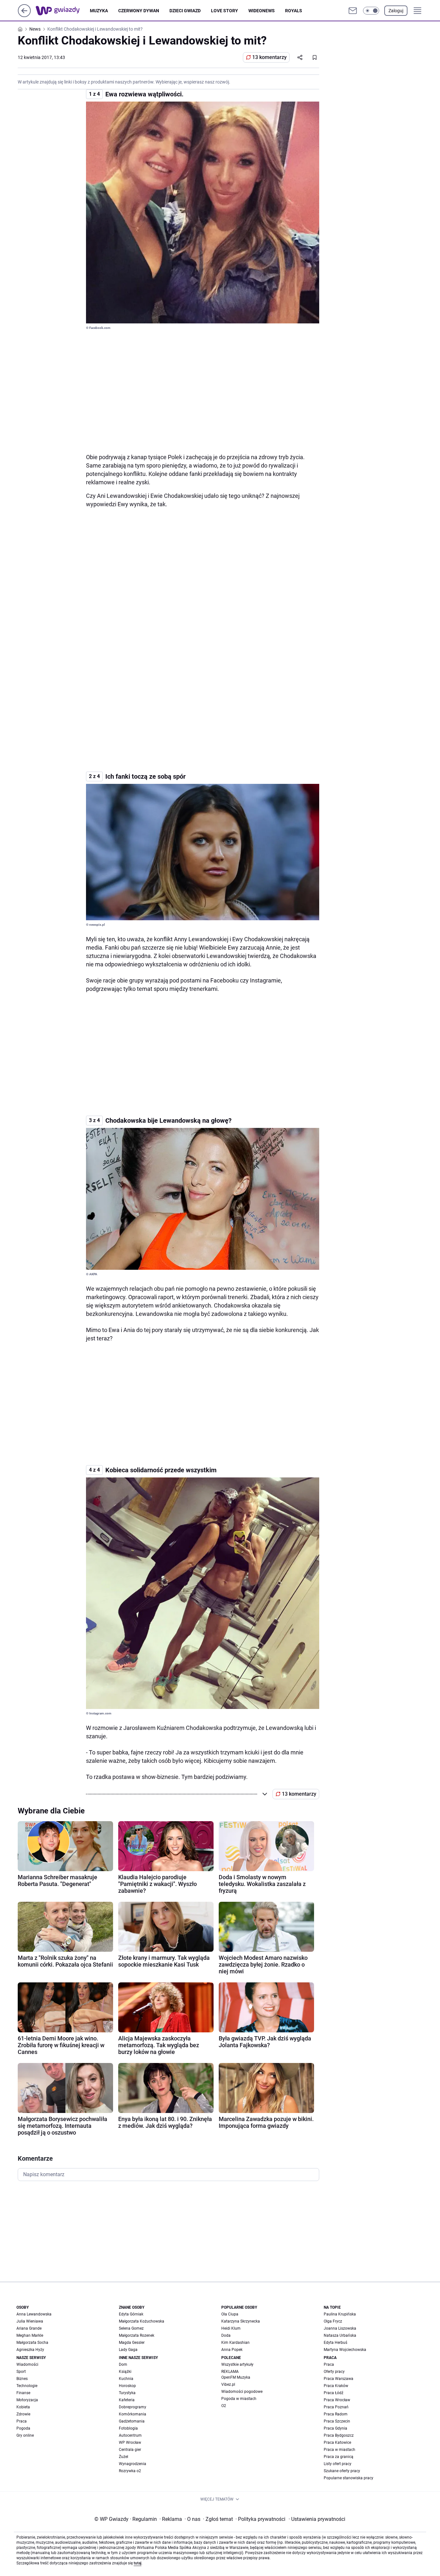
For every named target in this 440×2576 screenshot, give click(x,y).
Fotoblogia (128, 2428)
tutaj (138, 2563)
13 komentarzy (269, 57)
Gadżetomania (132, 2421)
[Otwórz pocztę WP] (353, 11)
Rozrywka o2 (130, 2471)
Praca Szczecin (337, 2421)
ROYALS (294, 11)
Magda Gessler (132, 2343)
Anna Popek (232, 2350)
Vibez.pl (228, 2384)
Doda (226, 2335)
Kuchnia (126, 2379)
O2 (224, 2406)
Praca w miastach (340, 2450)
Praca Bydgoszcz (339, 2435)
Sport (21, 2372)
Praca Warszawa (339, 2379)
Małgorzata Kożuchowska (142, 2321)
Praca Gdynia (335, 2428)
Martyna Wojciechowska (345, 2350)
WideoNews (262, 11)
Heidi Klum (231, 2328)
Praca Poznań (336, 2407)
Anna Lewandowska (34, 2314)
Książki (125, 2372)
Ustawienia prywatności (317, 2519)
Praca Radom (336, 2414)
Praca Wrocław (337, 2400)
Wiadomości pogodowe (242, 2392)
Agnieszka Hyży (30, 2350)
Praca (22, 2421)
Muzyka (99, 11)
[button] (371, 11)
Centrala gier (130, 2450)
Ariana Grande (29, 2328)
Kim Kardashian (235, 2343)
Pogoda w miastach (239, 2399)
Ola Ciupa (230, 2314)
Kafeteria (127, 2400)
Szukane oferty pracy (342, 2471)
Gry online (25, 2435)
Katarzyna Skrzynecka (241, 2321)
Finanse (23, 2393)
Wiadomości (27, 2364)
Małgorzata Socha (32, 2343)
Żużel (124, 2457)
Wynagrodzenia (133, 2464)
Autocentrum (130, 2435)
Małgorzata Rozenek (137, 2335)
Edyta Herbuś (335, 2343)
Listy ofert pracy (338, 2464)
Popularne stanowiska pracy (349, 2478)
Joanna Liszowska (340, 2328)
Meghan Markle (30, 2335)
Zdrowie (23, 2414)
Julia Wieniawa (30, 2321)
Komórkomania (133, 2414)
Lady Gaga (128, 2350)
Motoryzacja (27, 2400)
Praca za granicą (339, 2457)
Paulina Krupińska (340, 2314)
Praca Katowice (337, 2443)
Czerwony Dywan (139, 11)
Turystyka (127, 2393)
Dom (123, 2364)
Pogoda (23, 2428)
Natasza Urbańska (340, 2335)
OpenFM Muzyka (236, 2377)
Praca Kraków (336, 2386)
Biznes (22, 2379)
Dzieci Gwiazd (185, 11)
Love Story (225, 11)
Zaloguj (396, 11)
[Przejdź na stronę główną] (24, 15)
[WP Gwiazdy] (63, 11)
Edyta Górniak (131, 2314)
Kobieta (23, 2407)
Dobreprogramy (133, 2407)
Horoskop (127, 2386)
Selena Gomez (131, 2328)
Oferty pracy (334, 2372)
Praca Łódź (334, 2393)
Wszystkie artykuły (237, 2364)
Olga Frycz (333, 2321)
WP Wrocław (130, 2443)
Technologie (27, 2386)
